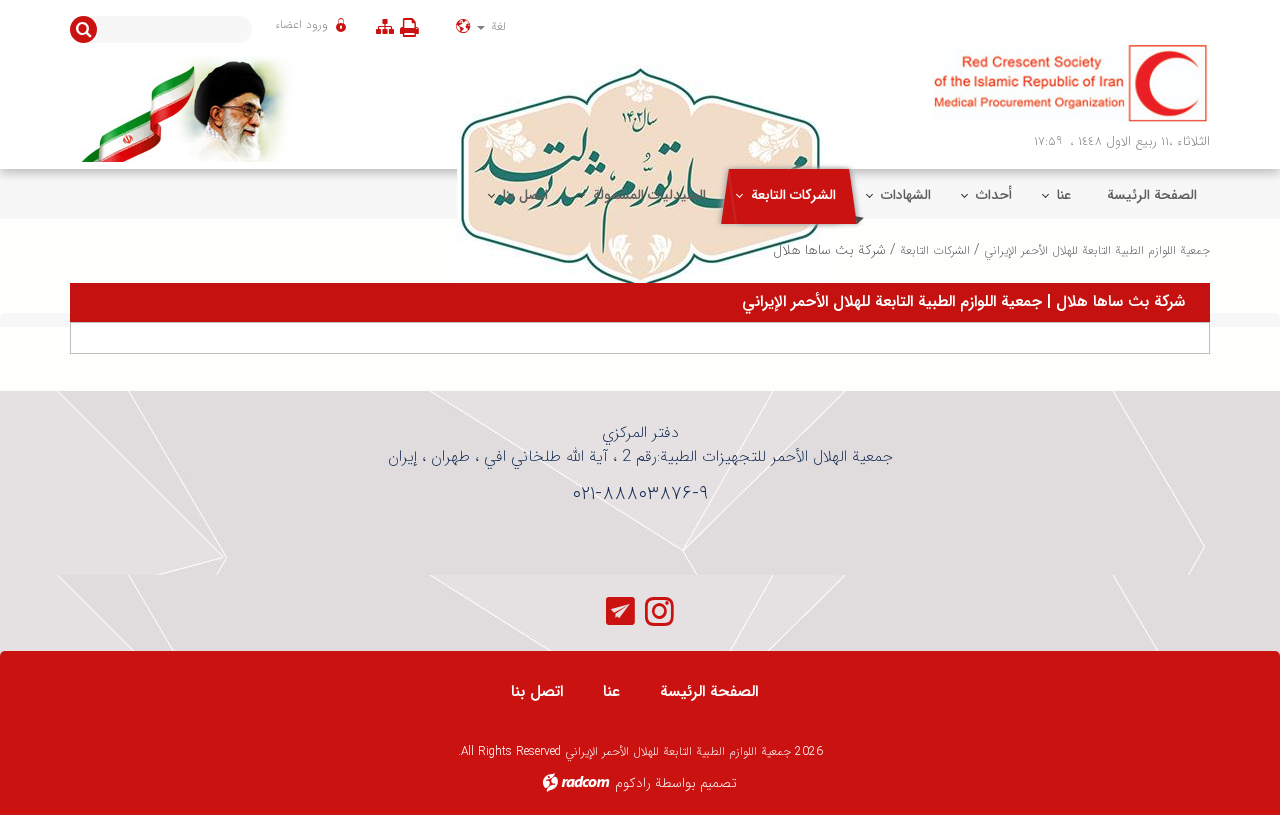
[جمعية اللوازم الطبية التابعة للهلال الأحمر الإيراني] (1072, 83)
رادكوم (633, 783)
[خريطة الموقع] (385, 26)
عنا (611, 691)
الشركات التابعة (935, 250)
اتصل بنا (537, 691)
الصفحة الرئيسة (709, 691)
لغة (496, 26)
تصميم (718, 783)
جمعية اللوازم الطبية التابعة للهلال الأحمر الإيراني (1097, 250)
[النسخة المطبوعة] (413, 27)
